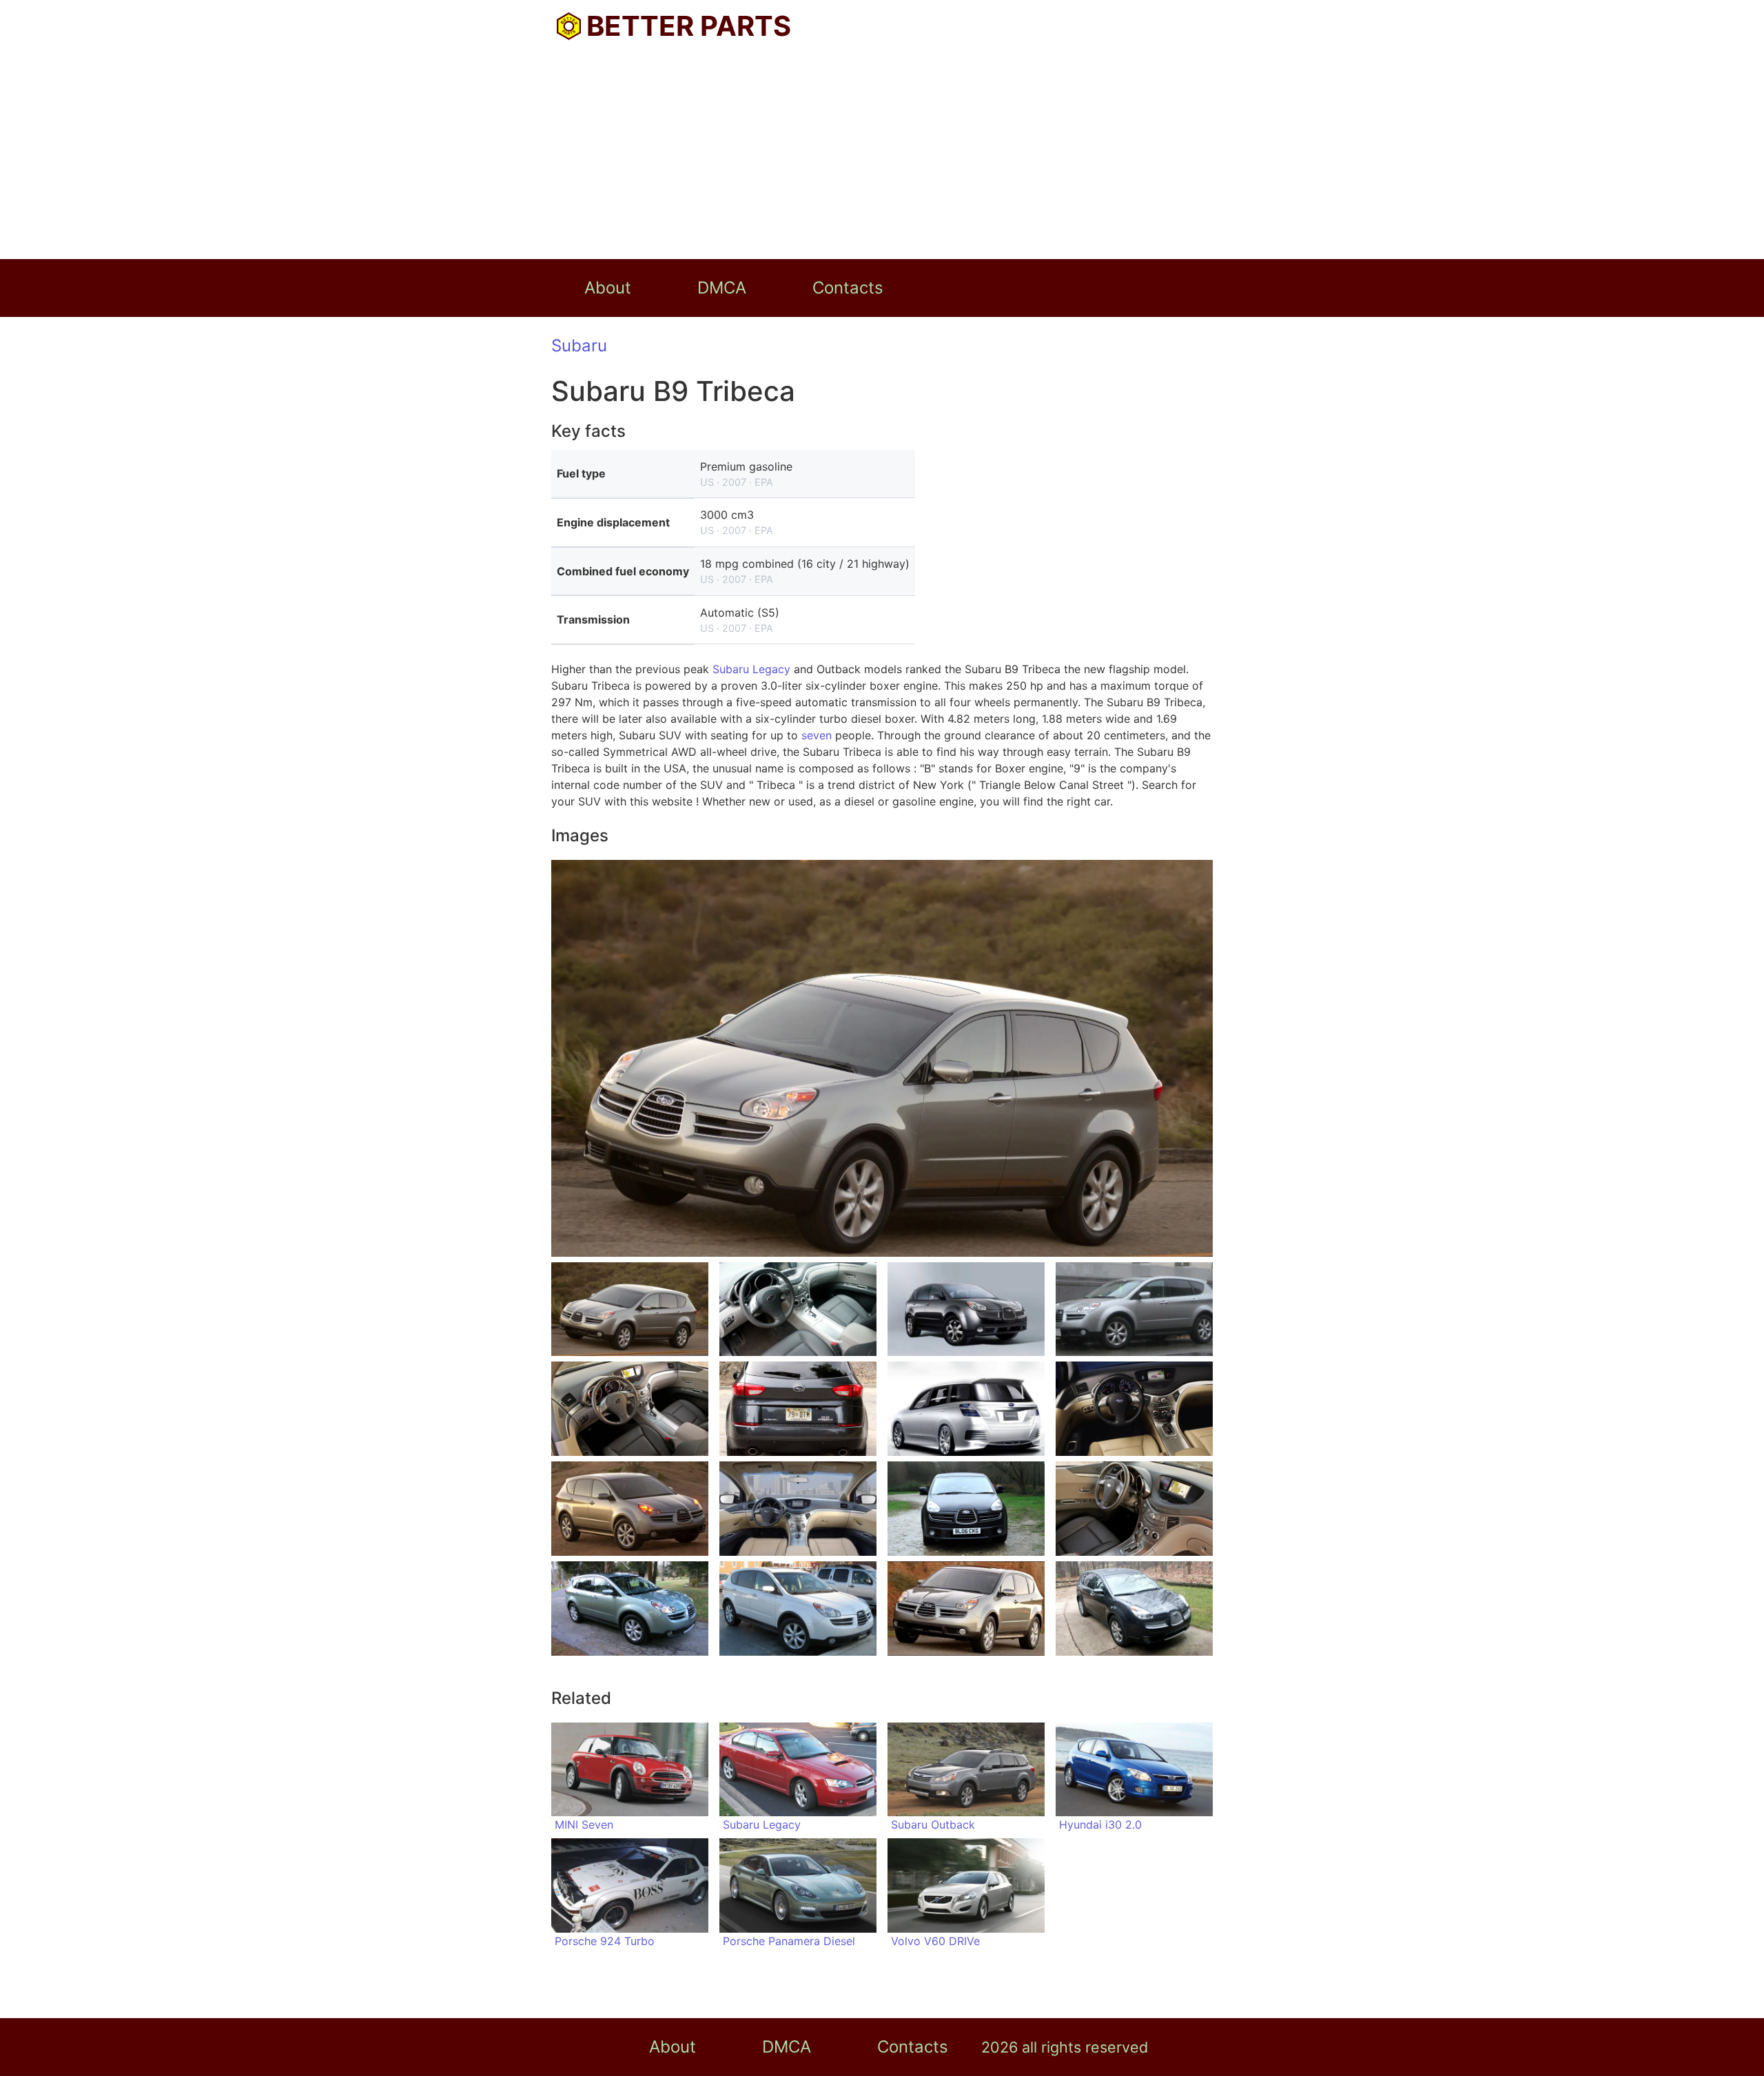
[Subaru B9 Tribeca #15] (966, 1609)
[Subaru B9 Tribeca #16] (1134, 1609)
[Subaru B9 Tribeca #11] (966, 1509)
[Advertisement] (882, 156)
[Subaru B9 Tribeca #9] (630, 1509)
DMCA (722, 288)
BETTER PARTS (689, 26)
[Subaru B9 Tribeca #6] (798, 1409)
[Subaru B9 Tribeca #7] (966, 1409)
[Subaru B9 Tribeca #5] (630, 1409)
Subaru (579, 346)
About (608, 288)
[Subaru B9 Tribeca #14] (798, 1609)
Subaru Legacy (751, 669)
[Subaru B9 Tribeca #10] (798, 1509)
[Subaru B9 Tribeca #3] (966, 1309)
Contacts (848, 288)
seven (817, 735)
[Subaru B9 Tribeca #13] (630, 1609)
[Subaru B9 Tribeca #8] (1134, 1409)
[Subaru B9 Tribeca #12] (1134, 1509)
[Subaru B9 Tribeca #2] (798, 1309)
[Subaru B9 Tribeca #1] (630, 1309)
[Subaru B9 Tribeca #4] (1134, 1309)
